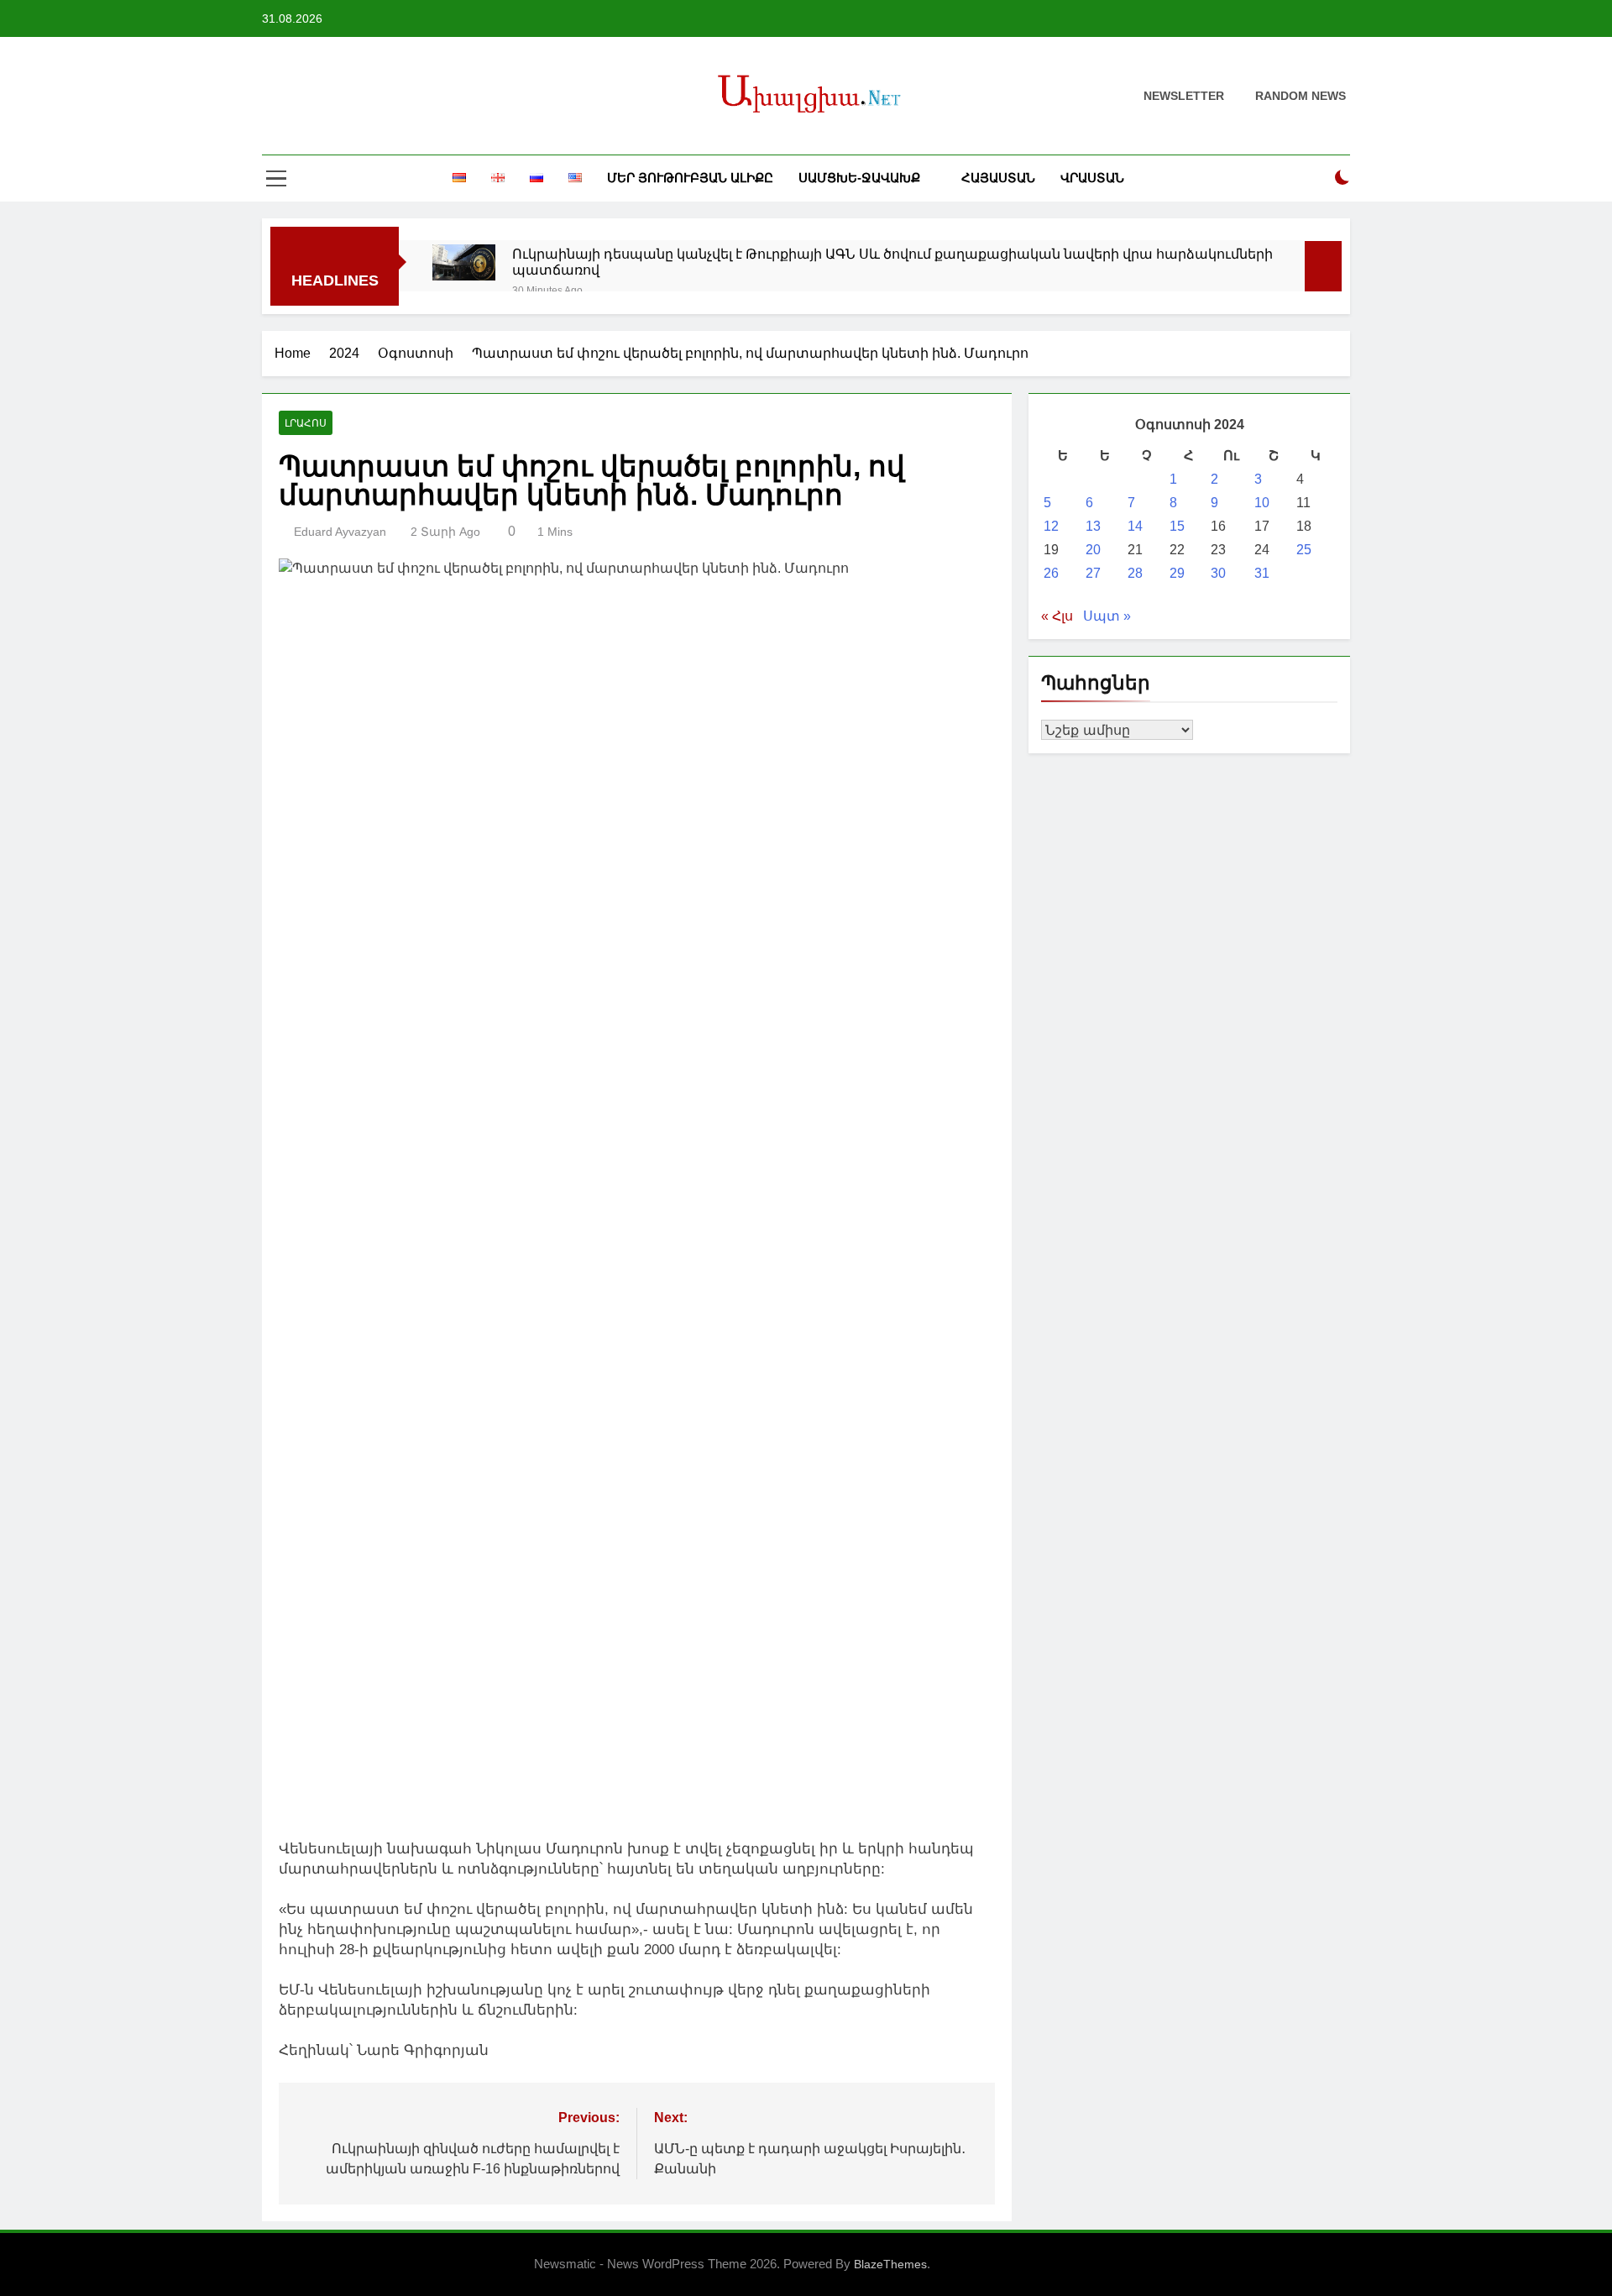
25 (1304, 550)
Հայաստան (998, 178)
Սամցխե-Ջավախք (859, 178)
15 (1177, 526)
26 (1051, 573)
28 (1135, 573)
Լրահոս (306, 423)
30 (1218, 573)
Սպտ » (1107, 616)
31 (1262, 573)
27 (1093, 573)
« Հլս (1057, 616)
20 (1093, 550)
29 (1177, 573)
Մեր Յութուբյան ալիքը (690, 178)
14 (1135, 526)
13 (1093, 526)
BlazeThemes (890, 2264)
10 (1262, 503)
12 (1051, 526)
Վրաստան (1092, 178)
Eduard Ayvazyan (340, 532)
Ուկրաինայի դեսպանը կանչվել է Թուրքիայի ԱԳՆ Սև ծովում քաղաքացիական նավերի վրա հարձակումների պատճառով (892, 262)
